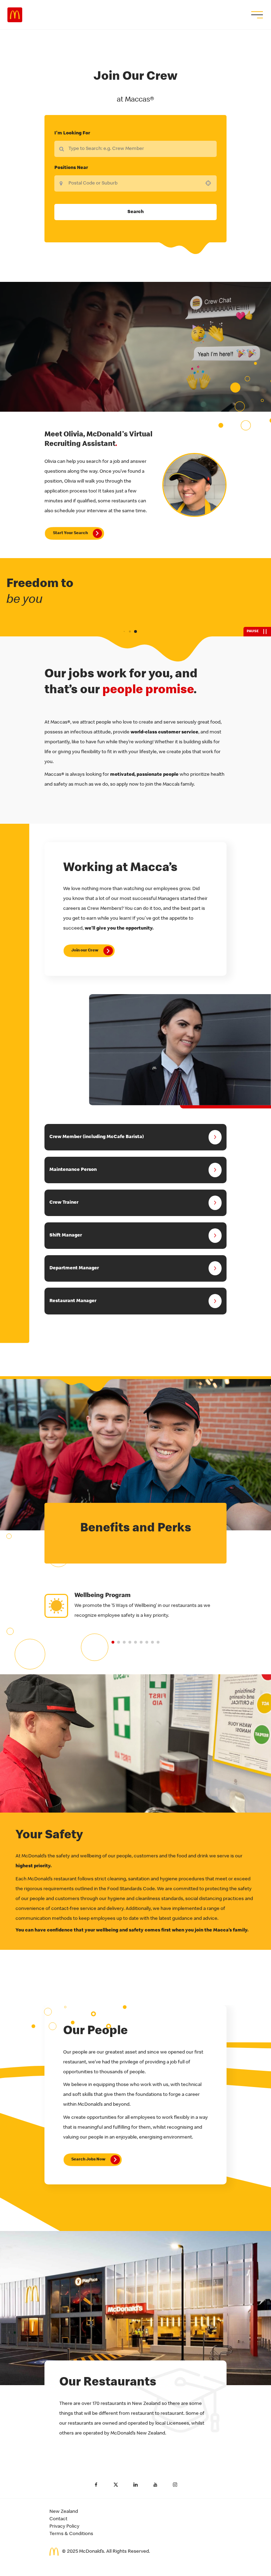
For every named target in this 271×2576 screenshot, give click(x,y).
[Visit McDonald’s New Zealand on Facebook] (96, 2485)
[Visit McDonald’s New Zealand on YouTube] (155, 2485)
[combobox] (135, 183)
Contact (58, 2519)
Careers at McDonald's (15, 15)
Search (135, 212)
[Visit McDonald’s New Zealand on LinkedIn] (135, 2485)
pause (253, 631)
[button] (113, 1642)
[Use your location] (210, 183)
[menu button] (256, 15)
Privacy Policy (64, 2527)
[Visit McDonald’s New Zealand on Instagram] (175, 2485)
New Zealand (64, 2512)
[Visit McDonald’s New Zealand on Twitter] (116, 2485)
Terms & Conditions (71, 2534)
